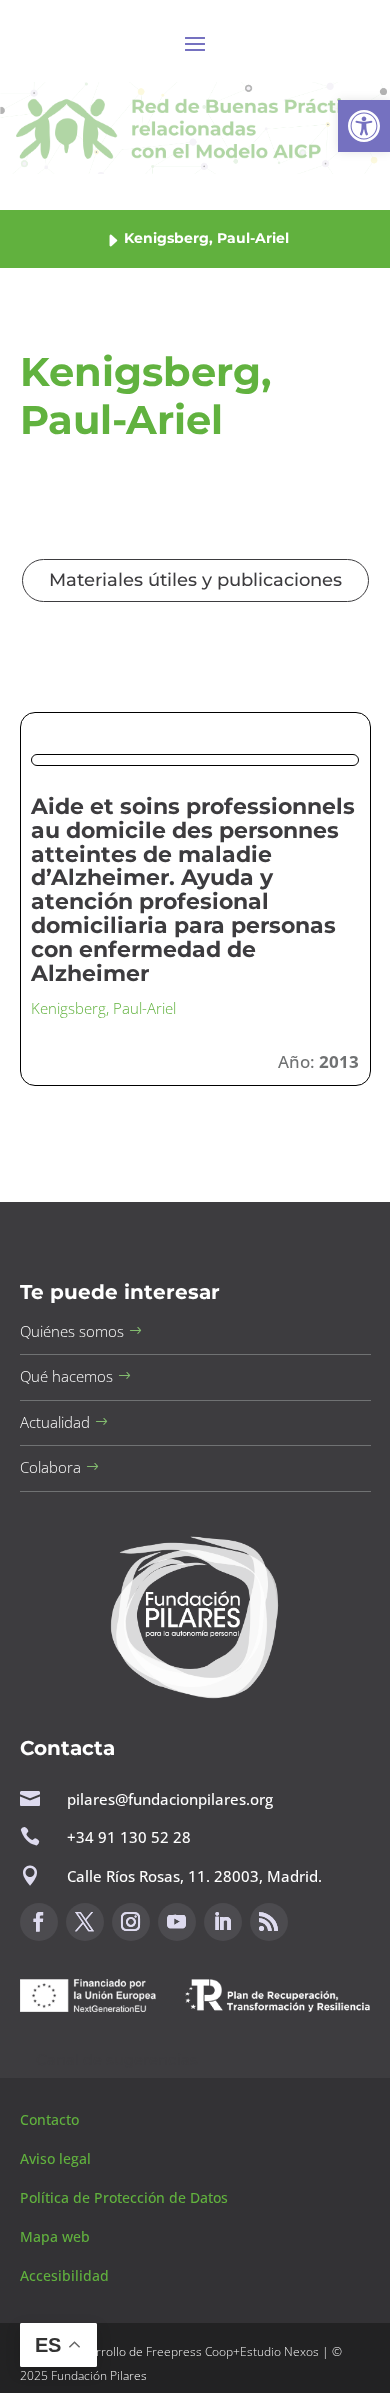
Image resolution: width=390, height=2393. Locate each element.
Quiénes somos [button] (72, 1331)
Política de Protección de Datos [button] (126, 2197)
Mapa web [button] (55, 2236)
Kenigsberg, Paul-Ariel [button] (103, 1008)
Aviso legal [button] (57, 2158)
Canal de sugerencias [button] (117, 2059)
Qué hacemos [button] (66, 1376)
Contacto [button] (51, 2119)
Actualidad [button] (55, 1422)
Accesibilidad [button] (64, 2275)
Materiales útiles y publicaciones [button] (195, 580)
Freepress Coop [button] (189, 2351)
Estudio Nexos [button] (279, 2351)
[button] (364, 126)
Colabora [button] (50, 1467)
